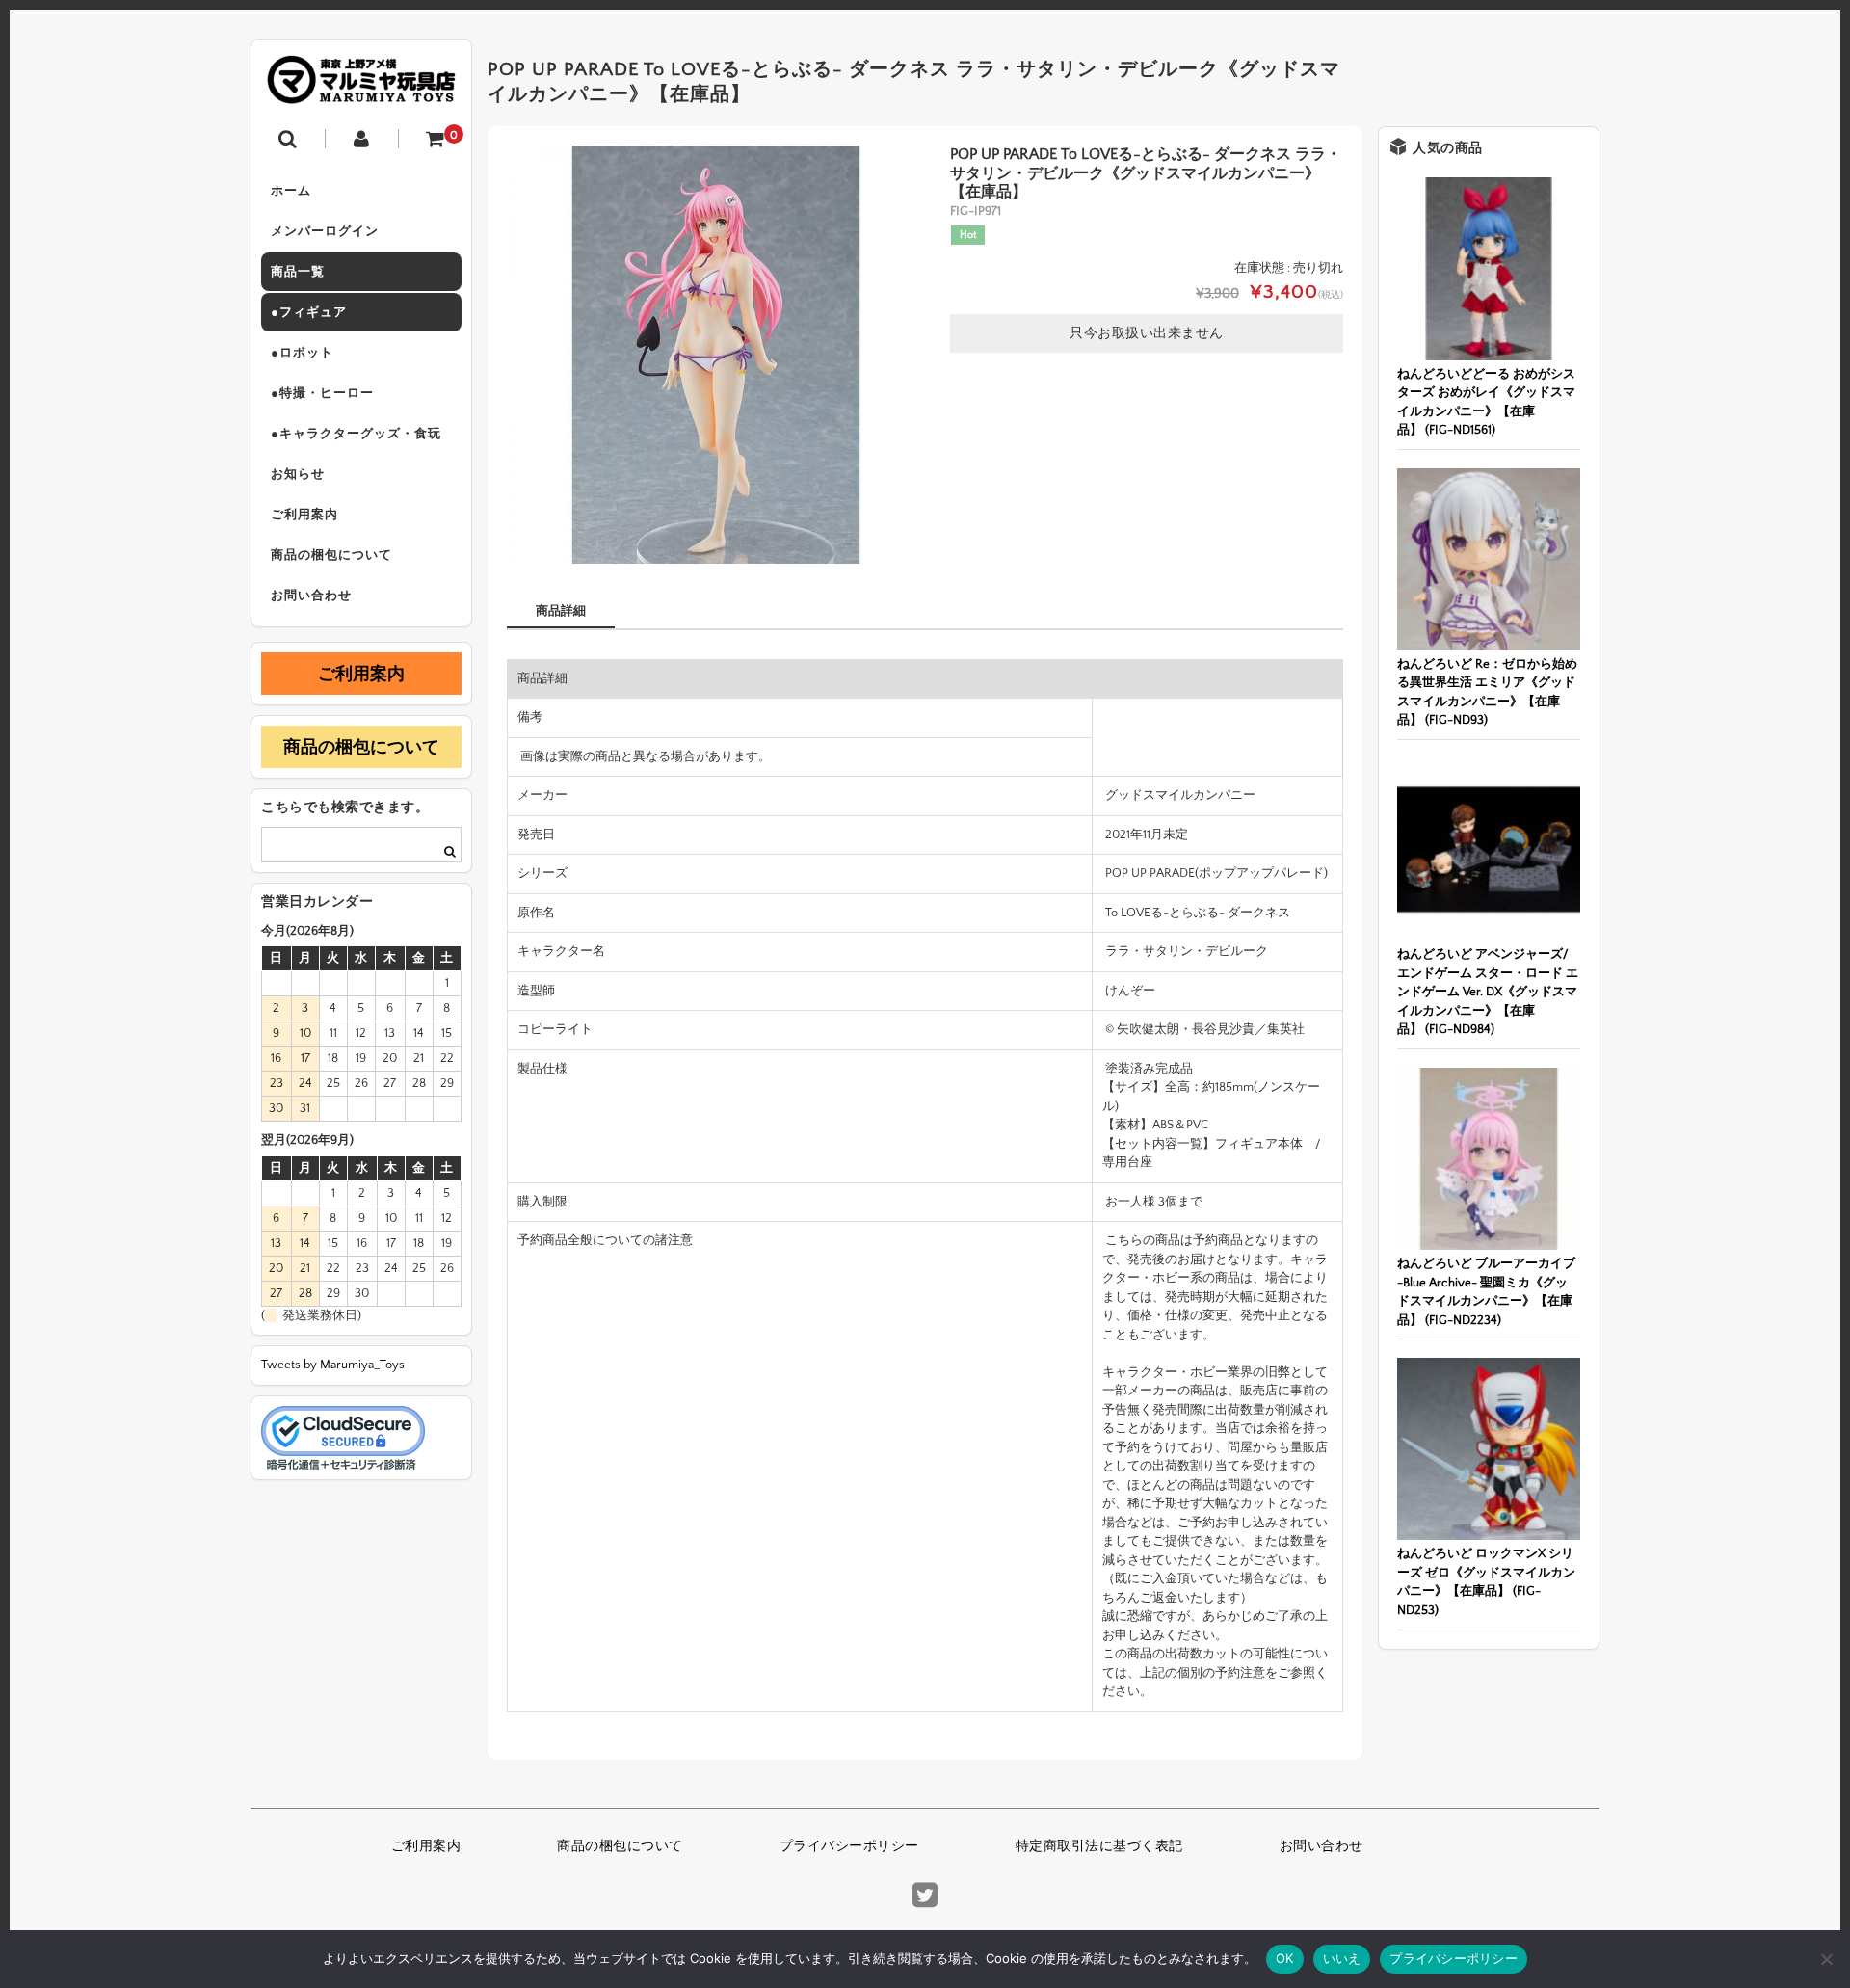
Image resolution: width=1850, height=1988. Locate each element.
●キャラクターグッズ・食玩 (356, 434)
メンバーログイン (325, 231)
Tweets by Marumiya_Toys (333, 1365)
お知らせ (298, 474)
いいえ (1342, 1958)
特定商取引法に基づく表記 (1099, 1846)
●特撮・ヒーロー (322, 393)
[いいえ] (1826, 1959)
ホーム (291, 191)
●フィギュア (309, 312)
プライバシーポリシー (849, 1846)
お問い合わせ (311, 596)
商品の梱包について (331, 555)
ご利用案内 (304, 515)
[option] (716, 355)
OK (1285, 1958)
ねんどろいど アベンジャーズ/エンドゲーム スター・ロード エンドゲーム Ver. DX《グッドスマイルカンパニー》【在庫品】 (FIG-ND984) (1488, 992)
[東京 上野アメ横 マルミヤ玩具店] (361, 90)
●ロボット (302, 353)
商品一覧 (298, 272)
